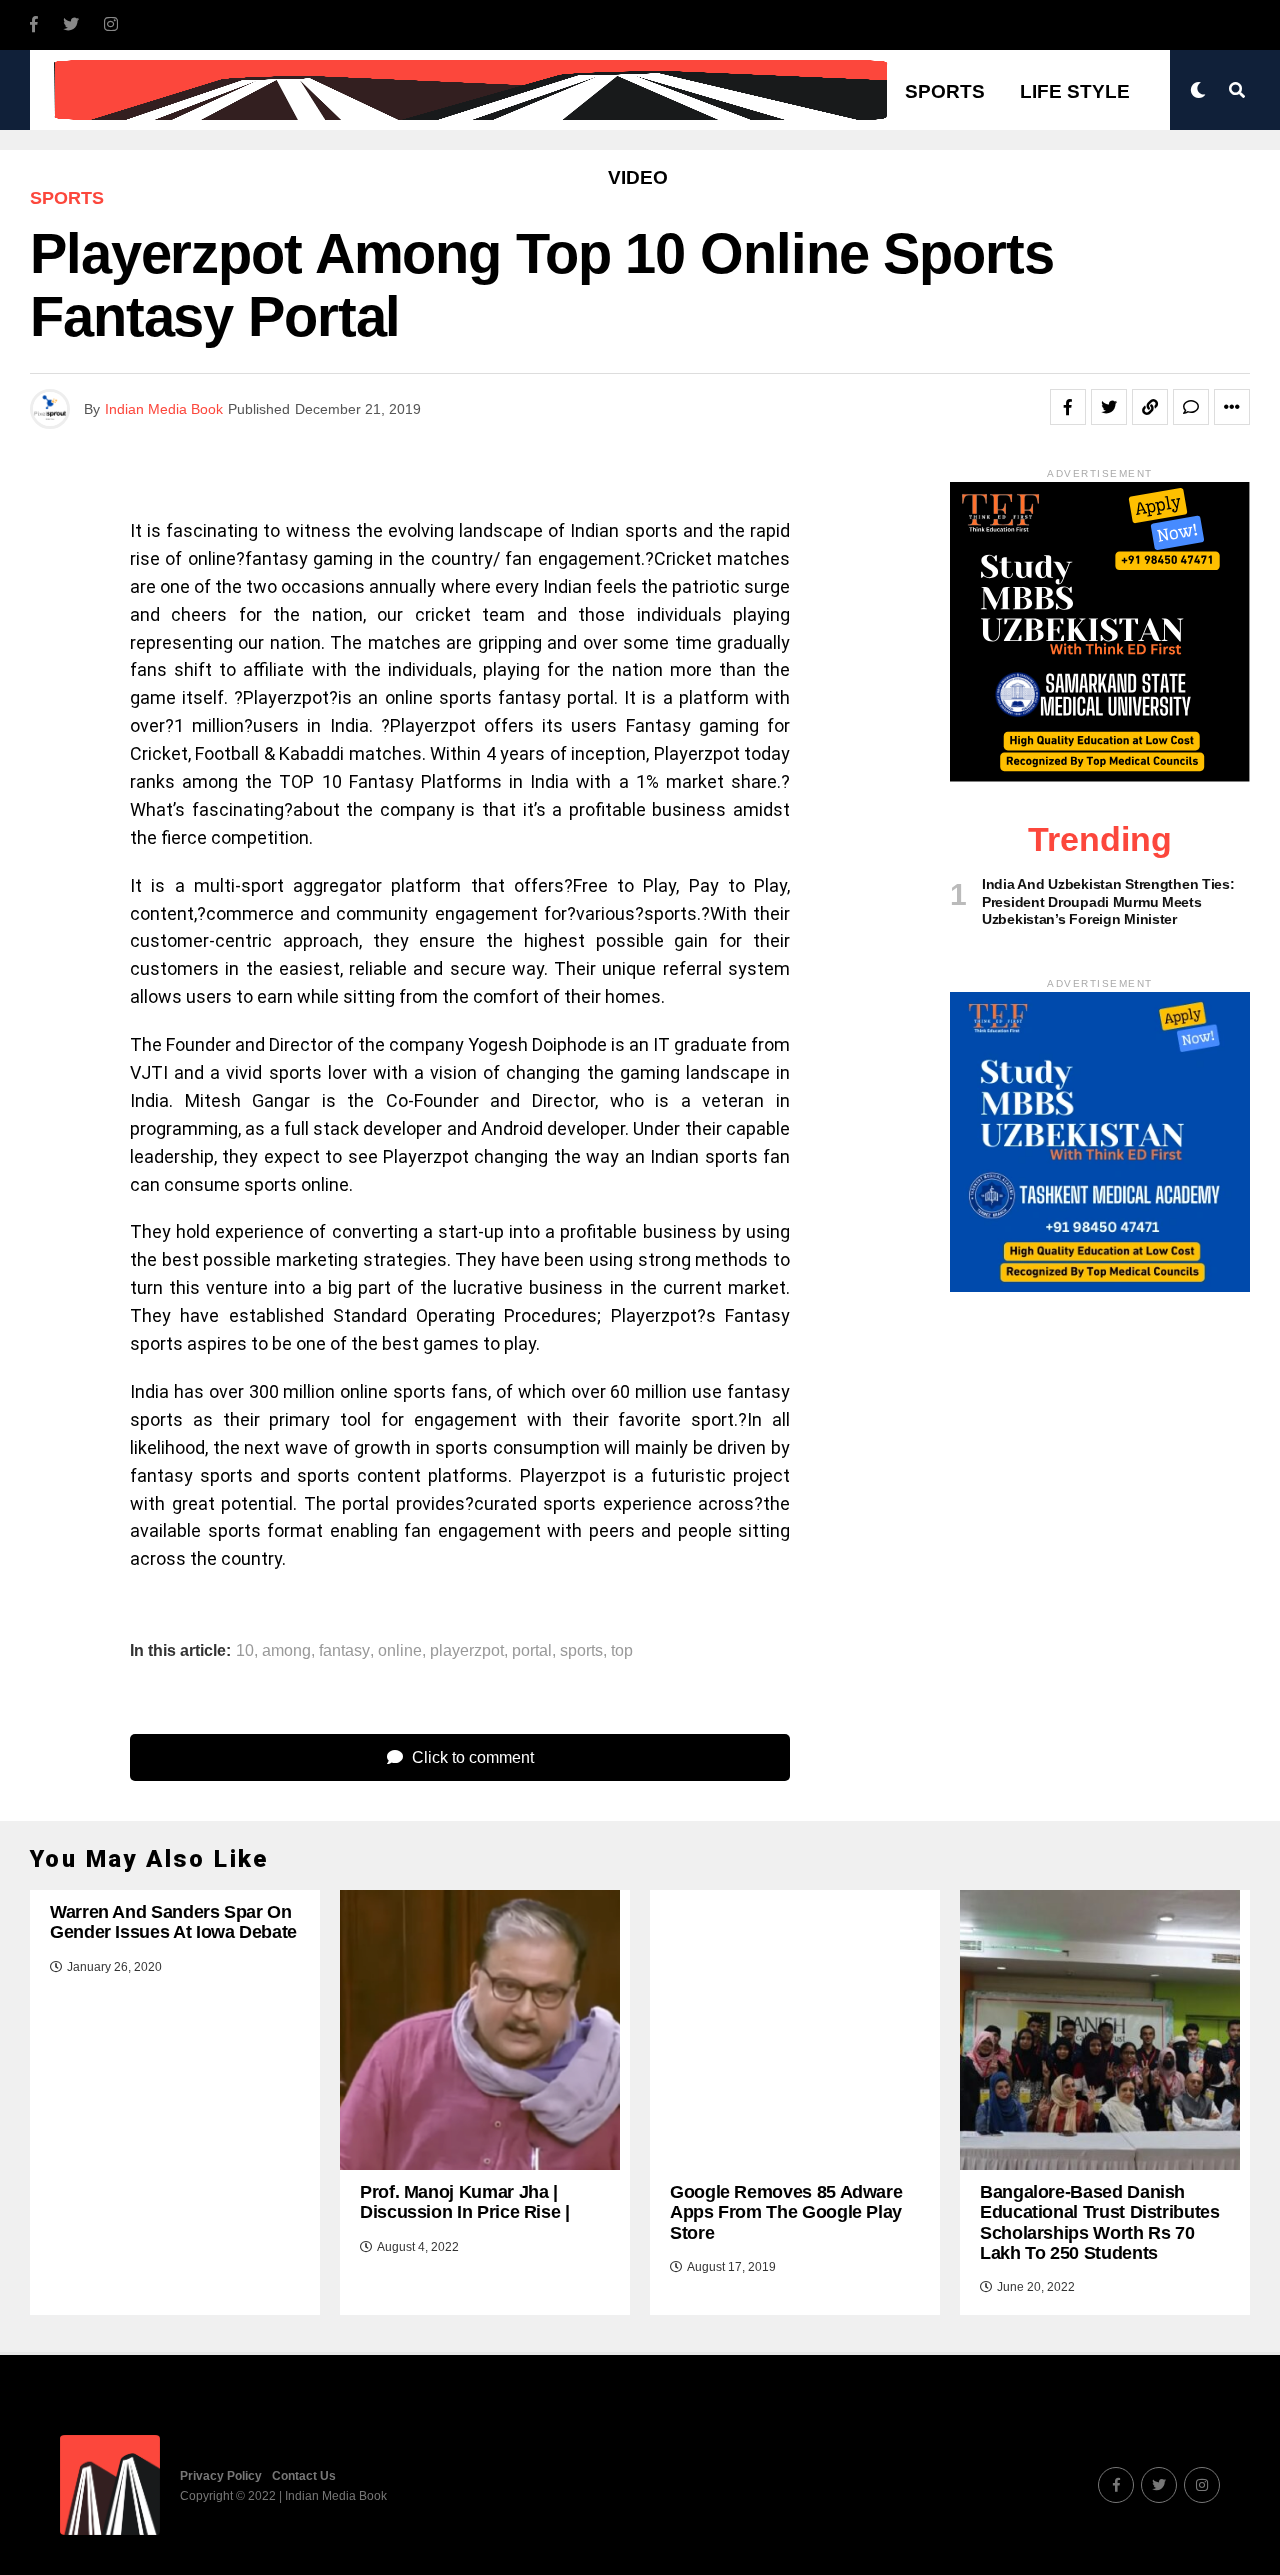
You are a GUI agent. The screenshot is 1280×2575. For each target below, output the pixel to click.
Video (638, 177)
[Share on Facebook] (1068, 407)
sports (581, 1651)
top (622, 1651)
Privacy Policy (221, 2476)
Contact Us (304, 2476)
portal (532, 1651)
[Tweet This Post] (1109, 407)
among (286, 1651)
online (400, 1651)
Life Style (1075, 91)
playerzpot (467, 1651)
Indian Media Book (164, 409)
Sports (945, 91)
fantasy (344, 1651)
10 (245, 1651)
